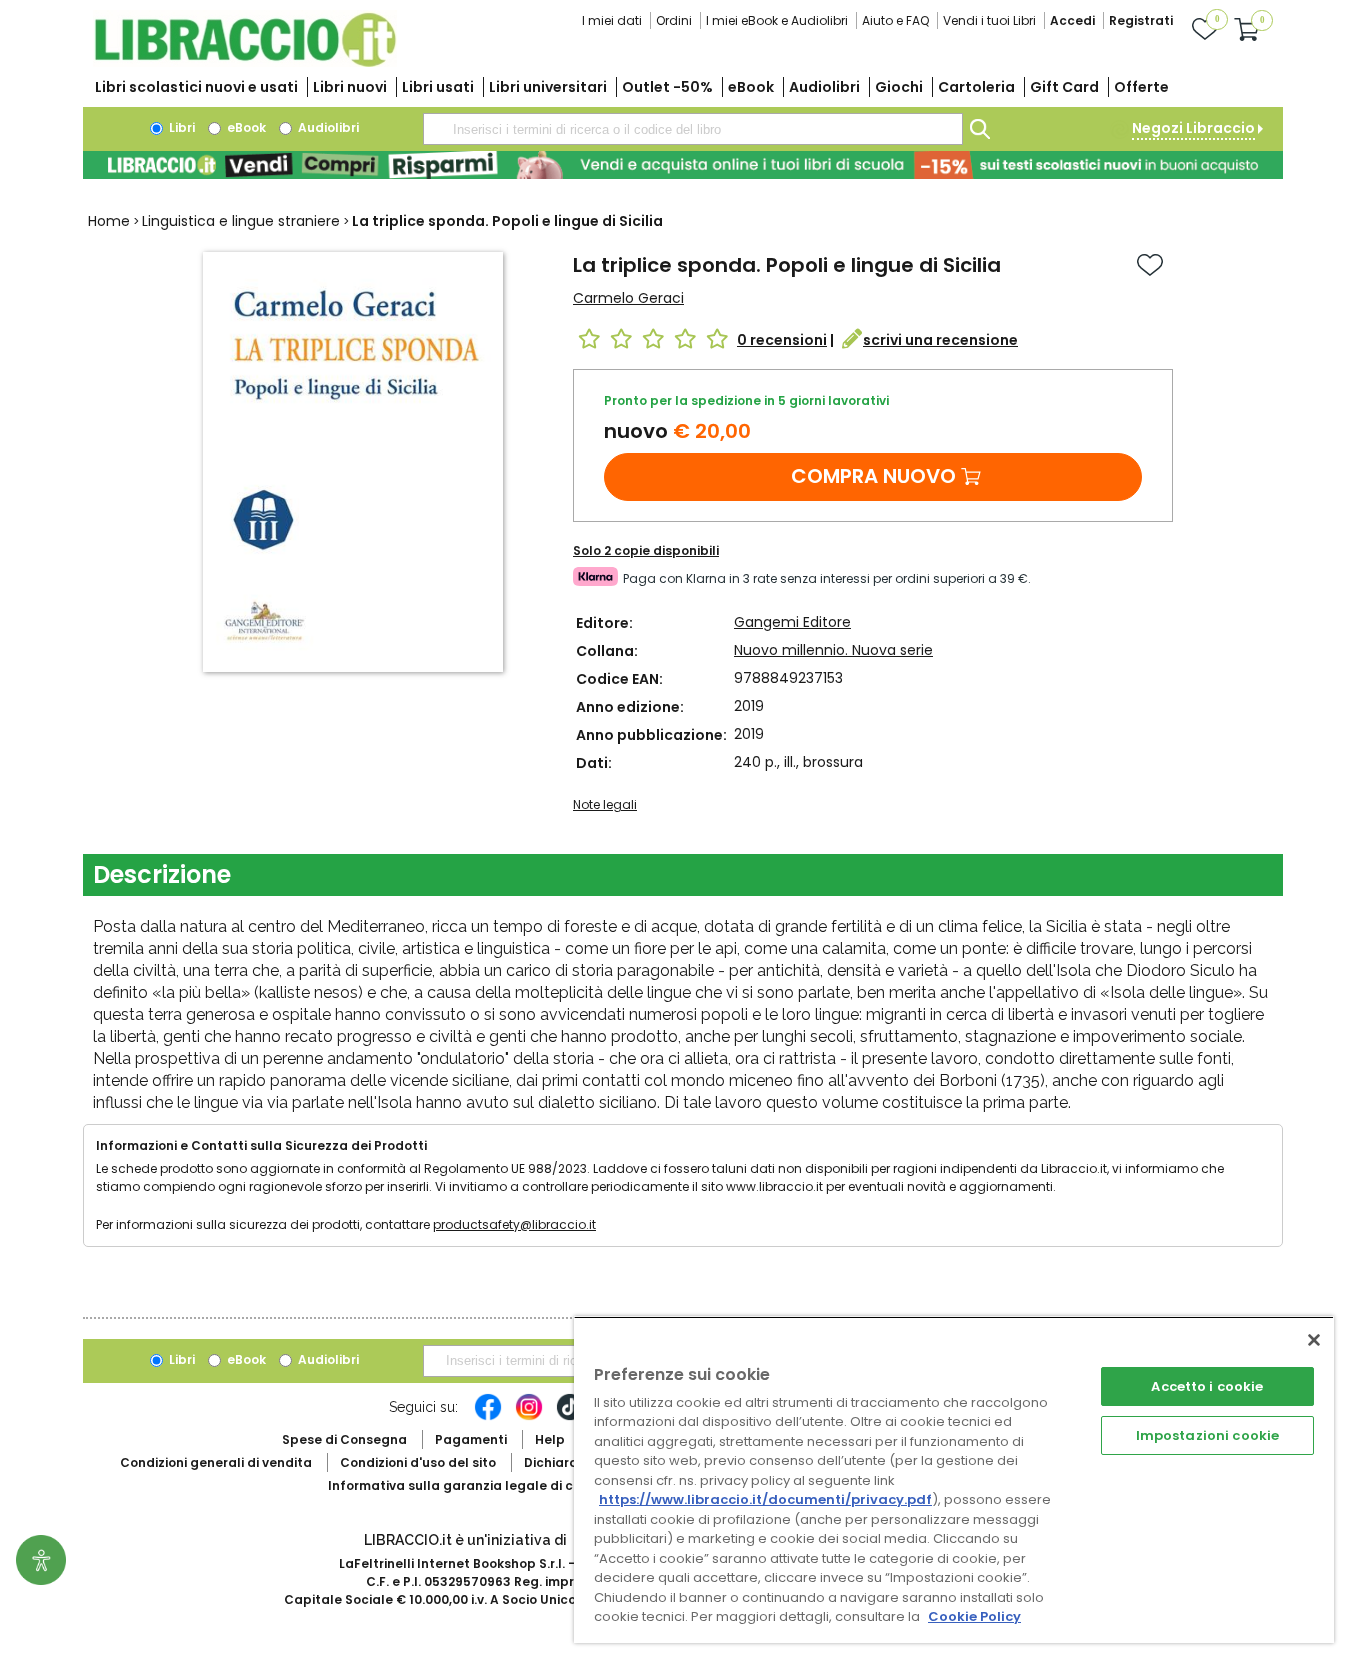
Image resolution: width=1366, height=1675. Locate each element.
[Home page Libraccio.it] (245, 62)
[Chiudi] (1314, 1340)
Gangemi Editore (792, 622)
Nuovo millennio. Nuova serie (833, 650)
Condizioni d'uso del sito (418, 1462)
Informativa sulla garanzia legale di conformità (483, 1485)
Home (109, 221)
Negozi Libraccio (1193, 128)
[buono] (683, 165)
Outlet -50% (667, 87)
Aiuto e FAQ (895, 20)
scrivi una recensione (940, 340)
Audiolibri (824, 87)
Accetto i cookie (1207, 1386)
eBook (751, 87)
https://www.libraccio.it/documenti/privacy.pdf (765, 1499)
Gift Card (1064, 87)
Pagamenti (471, 1439)
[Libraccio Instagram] (529, 1417)
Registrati (1141, 20)
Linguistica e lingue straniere (241, 221)
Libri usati (438, 87)
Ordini (674, 20)
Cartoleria (976, 87)
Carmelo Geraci (628, 298)
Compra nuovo (873, 476)
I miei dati (612, 20)
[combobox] (693, 129)
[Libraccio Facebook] (488, 1417)
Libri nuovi (350, 87)
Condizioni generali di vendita (216, 1462)
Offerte (1141, 87)
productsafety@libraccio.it (514, 1224)
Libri (180, 127)
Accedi (1072, 20)
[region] (954, 1479)
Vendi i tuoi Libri (989, 20)
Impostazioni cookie (1207, 1435)
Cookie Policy (974, 1616)
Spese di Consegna (344, 1439)
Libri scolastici (196, 87)
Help (550, 1439)
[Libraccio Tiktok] (570, 1417)
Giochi (899, 87)
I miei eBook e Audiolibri (777, 20)
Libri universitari (548, 87)
